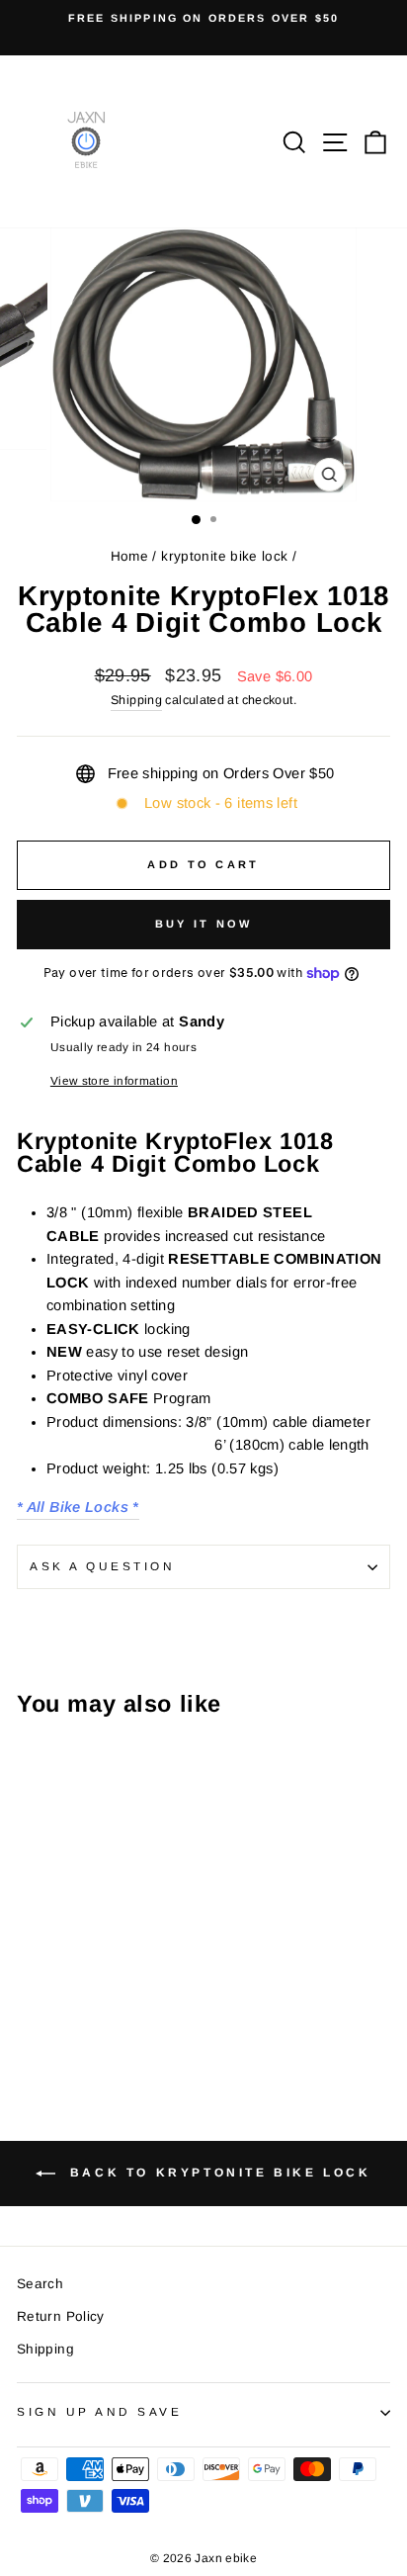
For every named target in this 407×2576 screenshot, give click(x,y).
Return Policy (61, 2316)
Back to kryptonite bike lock (217, 2174)
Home (129, 556)
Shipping (136, 700)
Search (40, 2284)
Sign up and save (100, 2411)
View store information (114, 1080)
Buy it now (204, 924)
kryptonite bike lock (224, 556)
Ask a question (102, 1566)
